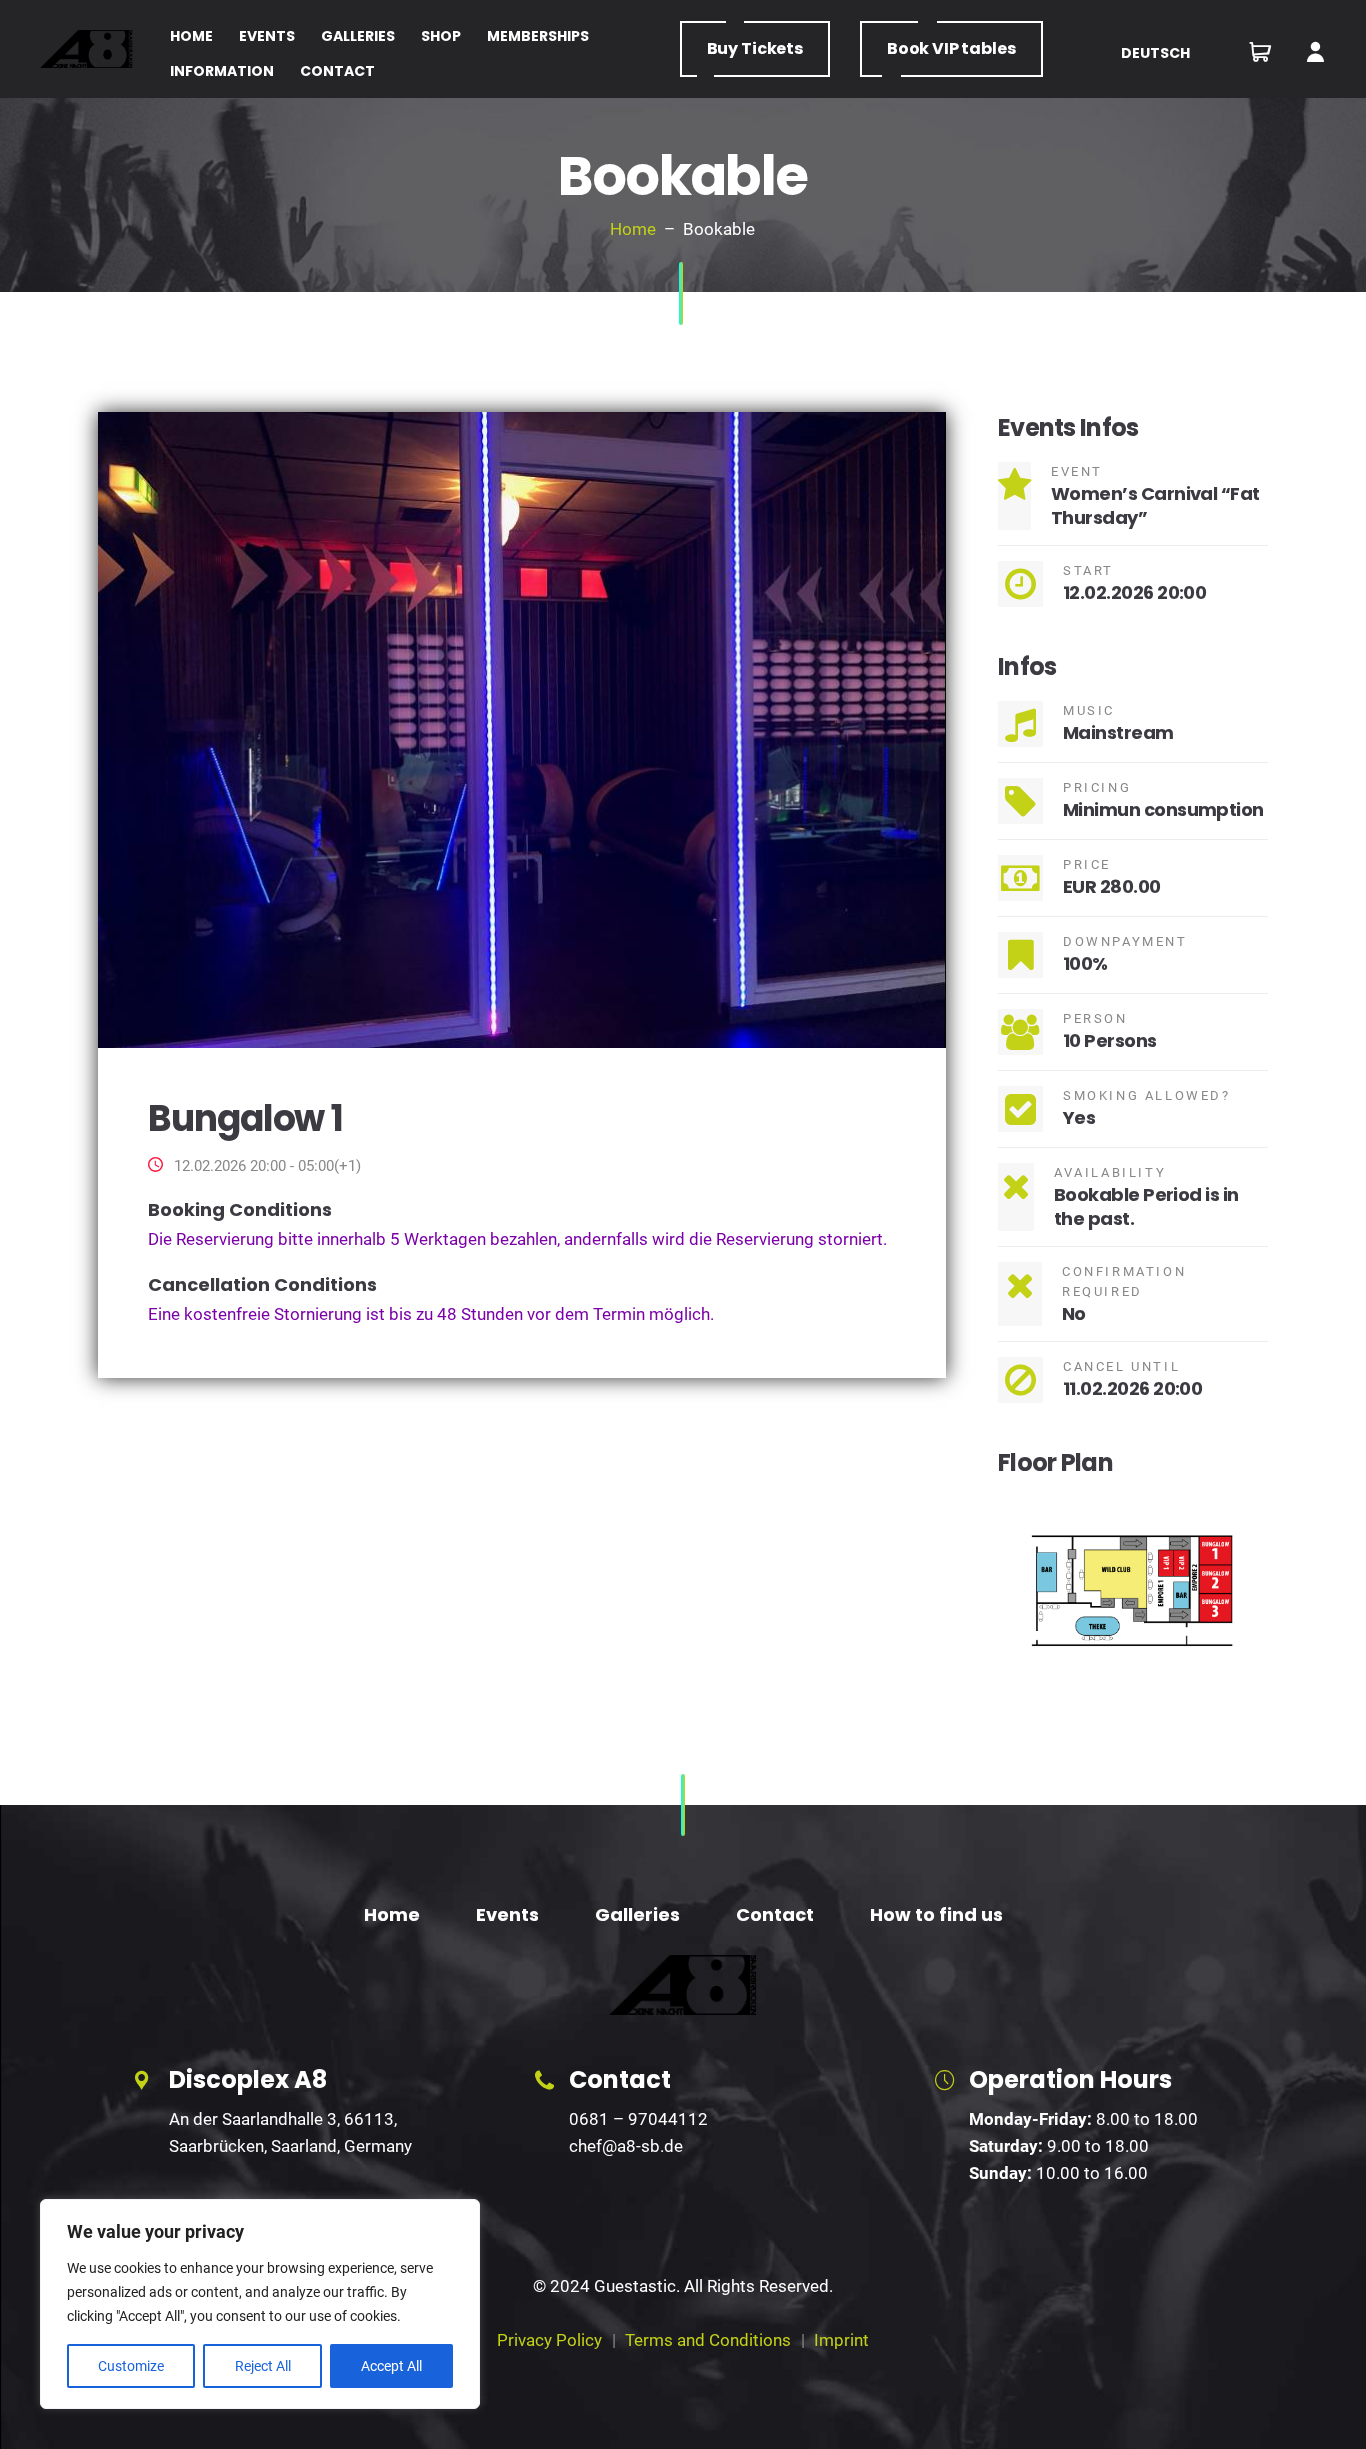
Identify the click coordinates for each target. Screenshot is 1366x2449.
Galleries (637, 1914)
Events (507, 1914)
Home (633, 229)
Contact (775, 1914)
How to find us (936, 1914)
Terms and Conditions (708, 2340)
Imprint (841, 2340)
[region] (260, 2304)
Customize (131, 2366)
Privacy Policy (549, 2340)
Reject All (263, 2366)
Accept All (391, 2366)
